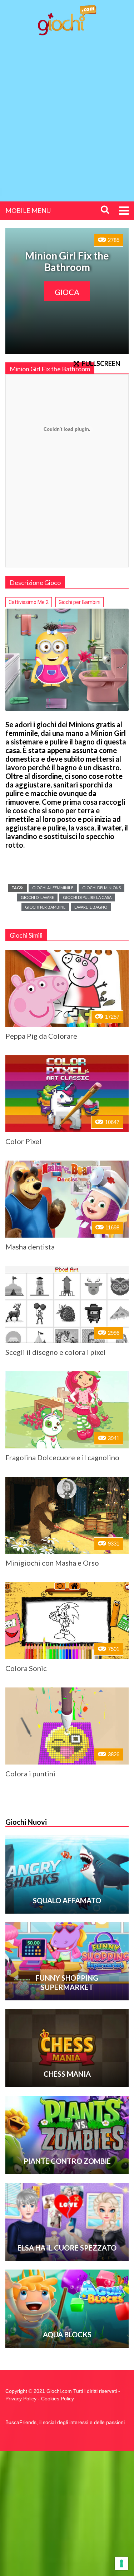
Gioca (67, 292)
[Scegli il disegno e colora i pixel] (67, 1304)
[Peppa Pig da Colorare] (67, 988)
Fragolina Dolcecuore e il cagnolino (62, 1457)
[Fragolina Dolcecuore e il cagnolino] (67, 1410)
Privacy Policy (21, 2399)
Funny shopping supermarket (67, 1982)
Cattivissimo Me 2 (29, 602)
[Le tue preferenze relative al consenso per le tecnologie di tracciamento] (121, 2563)
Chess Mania (67, 2074)
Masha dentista (30, 1247)
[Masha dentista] (67, 1199)
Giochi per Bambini (80, 602)
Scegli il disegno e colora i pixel (56, 1352)
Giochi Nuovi (26, 1822)
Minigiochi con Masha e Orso (52, 1563)
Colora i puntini (30, 1773)
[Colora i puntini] (67, 1726)
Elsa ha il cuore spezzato (67, 2248)
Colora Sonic (26, 1668)
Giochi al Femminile (53, 888)
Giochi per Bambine (45, 907)
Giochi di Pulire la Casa (87, 897)
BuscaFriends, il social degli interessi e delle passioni (65, 2422)
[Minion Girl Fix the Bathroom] (67, 660)
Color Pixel (23, 1141)
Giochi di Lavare (37, 897)
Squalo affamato (67, 1900)
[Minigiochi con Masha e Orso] (67, 1515)
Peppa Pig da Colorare (41, 1036)
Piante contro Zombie (67, 2161)
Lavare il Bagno (91, 907)
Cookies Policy (58, 2399)
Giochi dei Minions (101, 888)
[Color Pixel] (67, 1094)
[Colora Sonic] (67, 1621)
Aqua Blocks (67, 2334)
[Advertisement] (67, 112)
